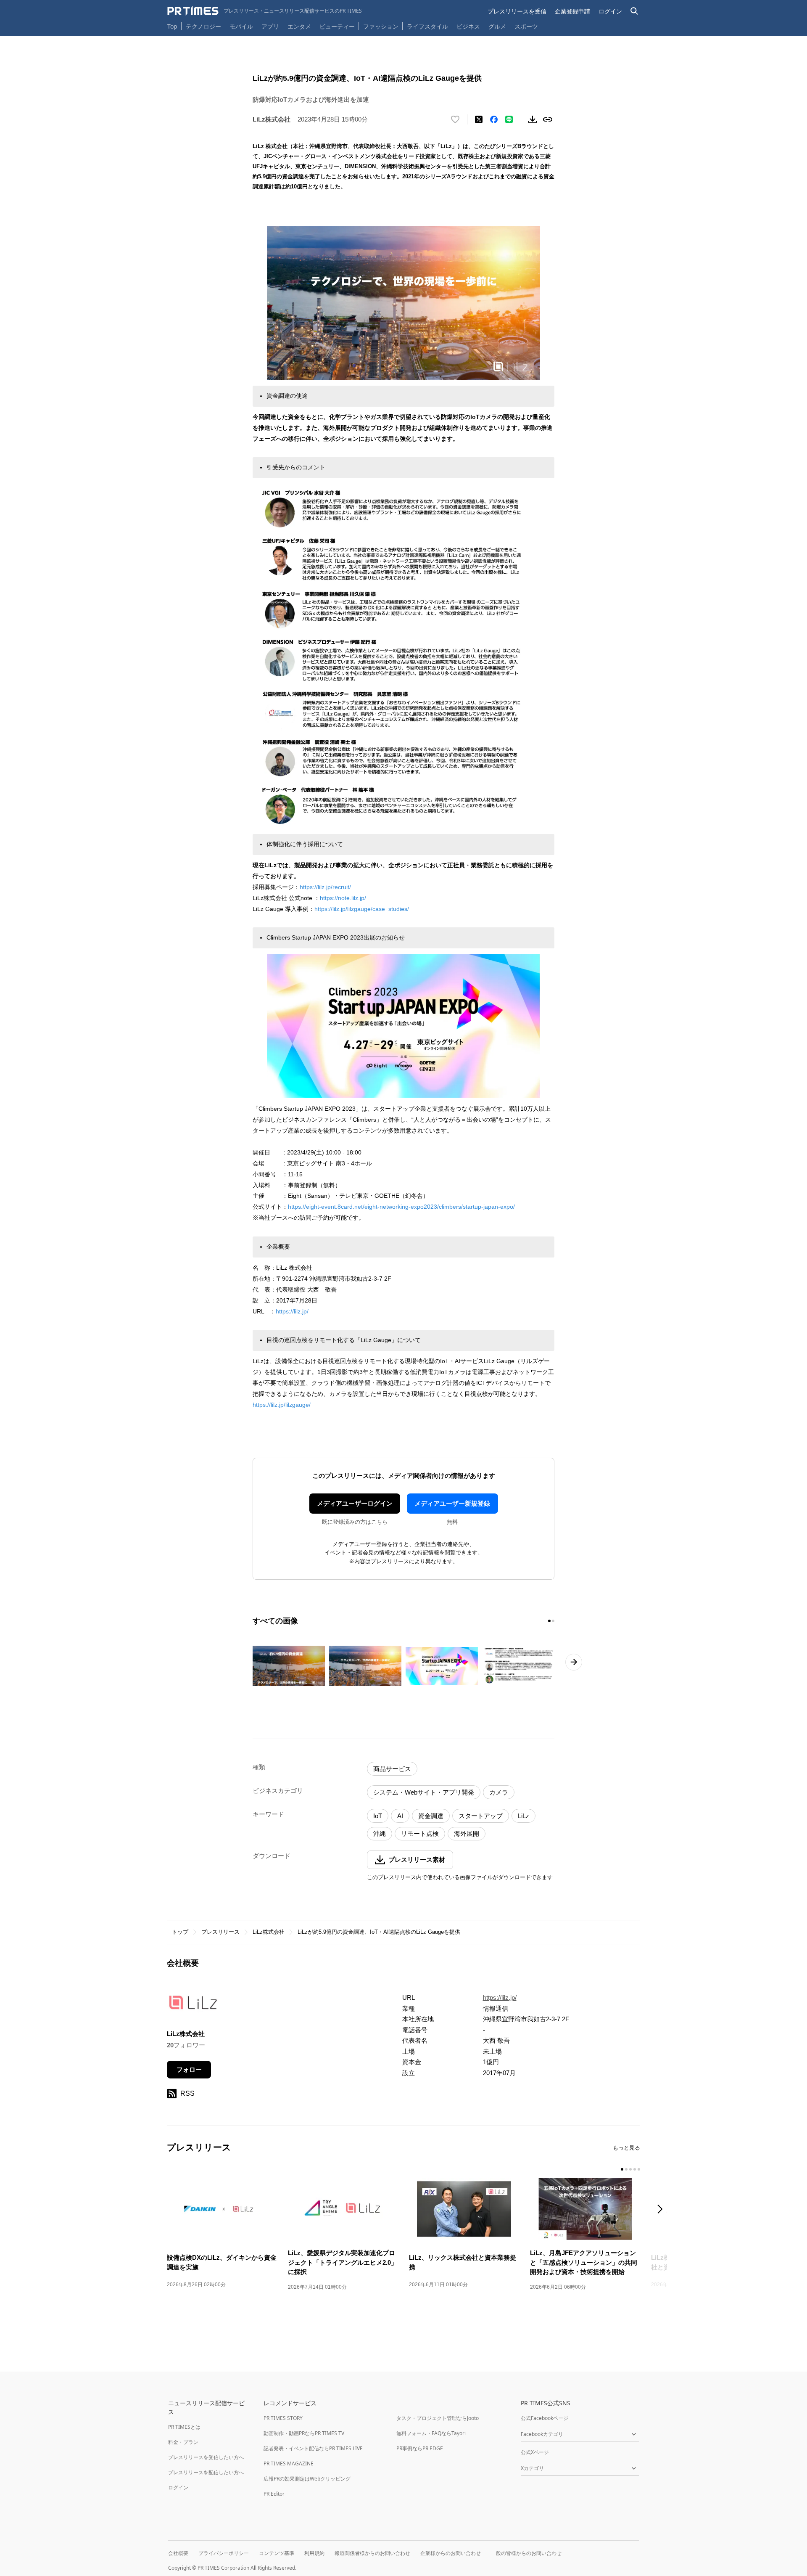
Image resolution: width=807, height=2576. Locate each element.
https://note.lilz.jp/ (343, 898)
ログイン (610, 11)
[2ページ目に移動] (553, 1621)
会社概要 (178, 2553)
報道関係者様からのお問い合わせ (372, 2553)
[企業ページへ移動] (193, 2005)
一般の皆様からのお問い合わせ (526, 2553)
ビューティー (337, 26)
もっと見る (626, 2148)
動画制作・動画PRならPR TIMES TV (304, 2433)
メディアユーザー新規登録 (452, 1503)
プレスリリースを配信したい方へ (206, 2472)
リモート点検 (420, 1833)
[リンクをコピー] (548, 119)
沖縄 (380, 1833)
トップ (180, 1932)
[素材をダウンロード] (533, 119)
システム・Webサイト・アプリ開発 (424, 1792)
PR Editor (274, 2494)
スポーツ (526, 26)
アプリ (270, 26)
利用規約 (314, 2553)
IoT (378, 1816)
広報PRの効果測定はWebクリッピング (307, 2479)
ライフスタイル (427, 26)
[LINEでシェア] (509, 119)
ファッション (381, 26)
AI (400, 1816)
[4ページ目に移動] (635, 2169)
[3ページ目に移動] (630, 2169)
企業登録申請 (572, 11)
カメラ (499, 1792)
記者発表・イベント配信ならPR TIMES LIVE (313, 2448)
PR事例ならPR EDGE (420, 2448)
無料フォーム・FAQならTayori (431, 2433)
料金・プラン (183, 2442)
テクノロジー (203, 26)
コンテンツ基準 (277, 2553)
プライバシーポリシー (224, 2553)
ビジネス (468, 26)
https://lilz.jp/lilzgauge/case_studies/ (362, 909)
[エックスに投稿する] (479, 119)
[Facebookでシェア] (494, 119)
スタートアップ (481, 1816)
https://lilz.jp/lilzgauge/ (282, 1405)
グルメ (497, 26)
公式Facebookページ (545, 2418)
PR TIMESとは (184, 2427)
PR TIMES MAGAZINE (289, 2463)
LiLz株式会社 (269, 1932)
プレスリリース (220, 1932)
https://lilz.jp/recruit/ (325, 887)
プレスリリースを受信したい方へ (206, 2457)
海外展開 (467, 1833)
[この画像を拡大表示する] (289, 1666)
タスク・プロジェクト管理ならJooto (438, 2418)
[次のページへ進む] (574, 1662)
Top (172, 26)
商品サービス (392, 1769)
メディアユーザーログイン (355, 1503)
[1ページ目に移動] (549, 1621)
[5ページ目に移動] (639, 2169)
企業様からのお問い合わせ (451, 2553)
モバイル (241, 26)
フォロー (189, 2069)
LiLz (523, 1816)
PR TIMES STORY (283, 2418)
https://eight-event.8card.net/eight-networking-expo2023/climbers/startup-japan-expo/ (401, 1207)
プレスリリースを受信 (517, 11)
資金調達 (431, 1816)
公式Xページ (535, 2452)
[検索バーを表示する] (634, 11)
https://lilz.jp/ (292, 1311)
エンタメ (299, 26)
